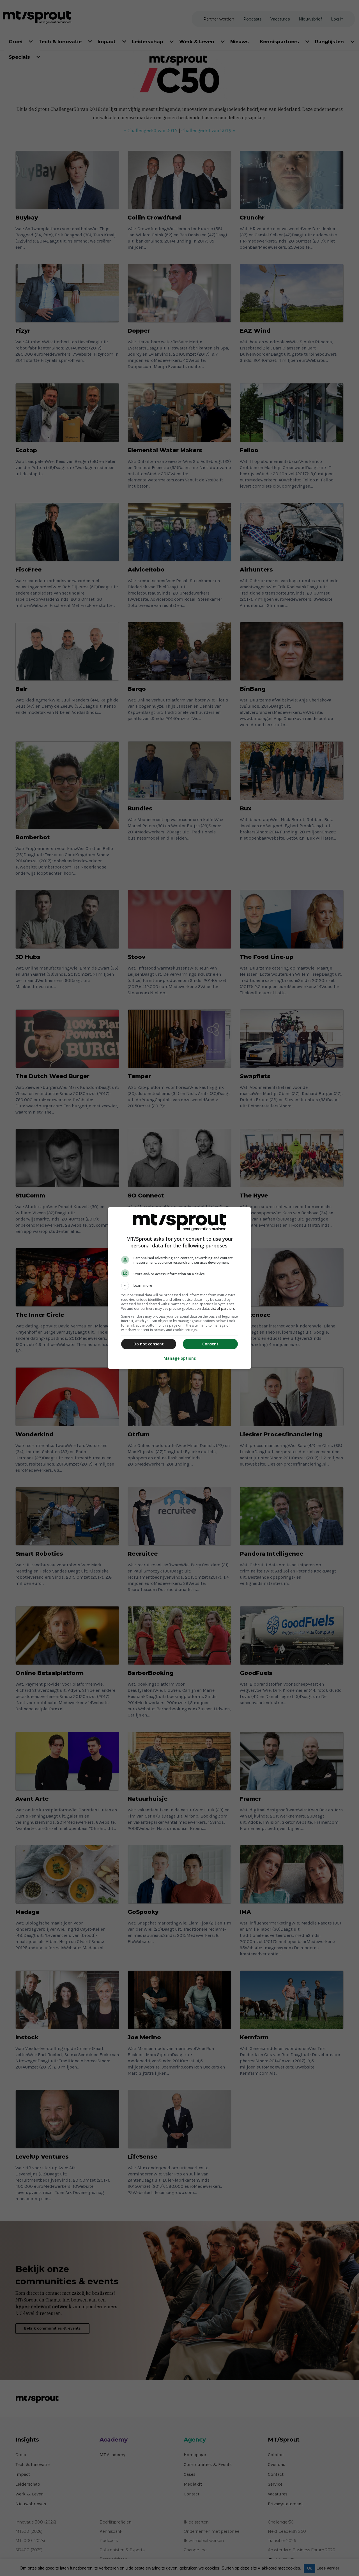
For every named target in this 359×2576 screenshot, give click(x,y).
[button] (179, 1286)
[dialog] (179, 1288)
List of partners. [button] (223, 1308)
